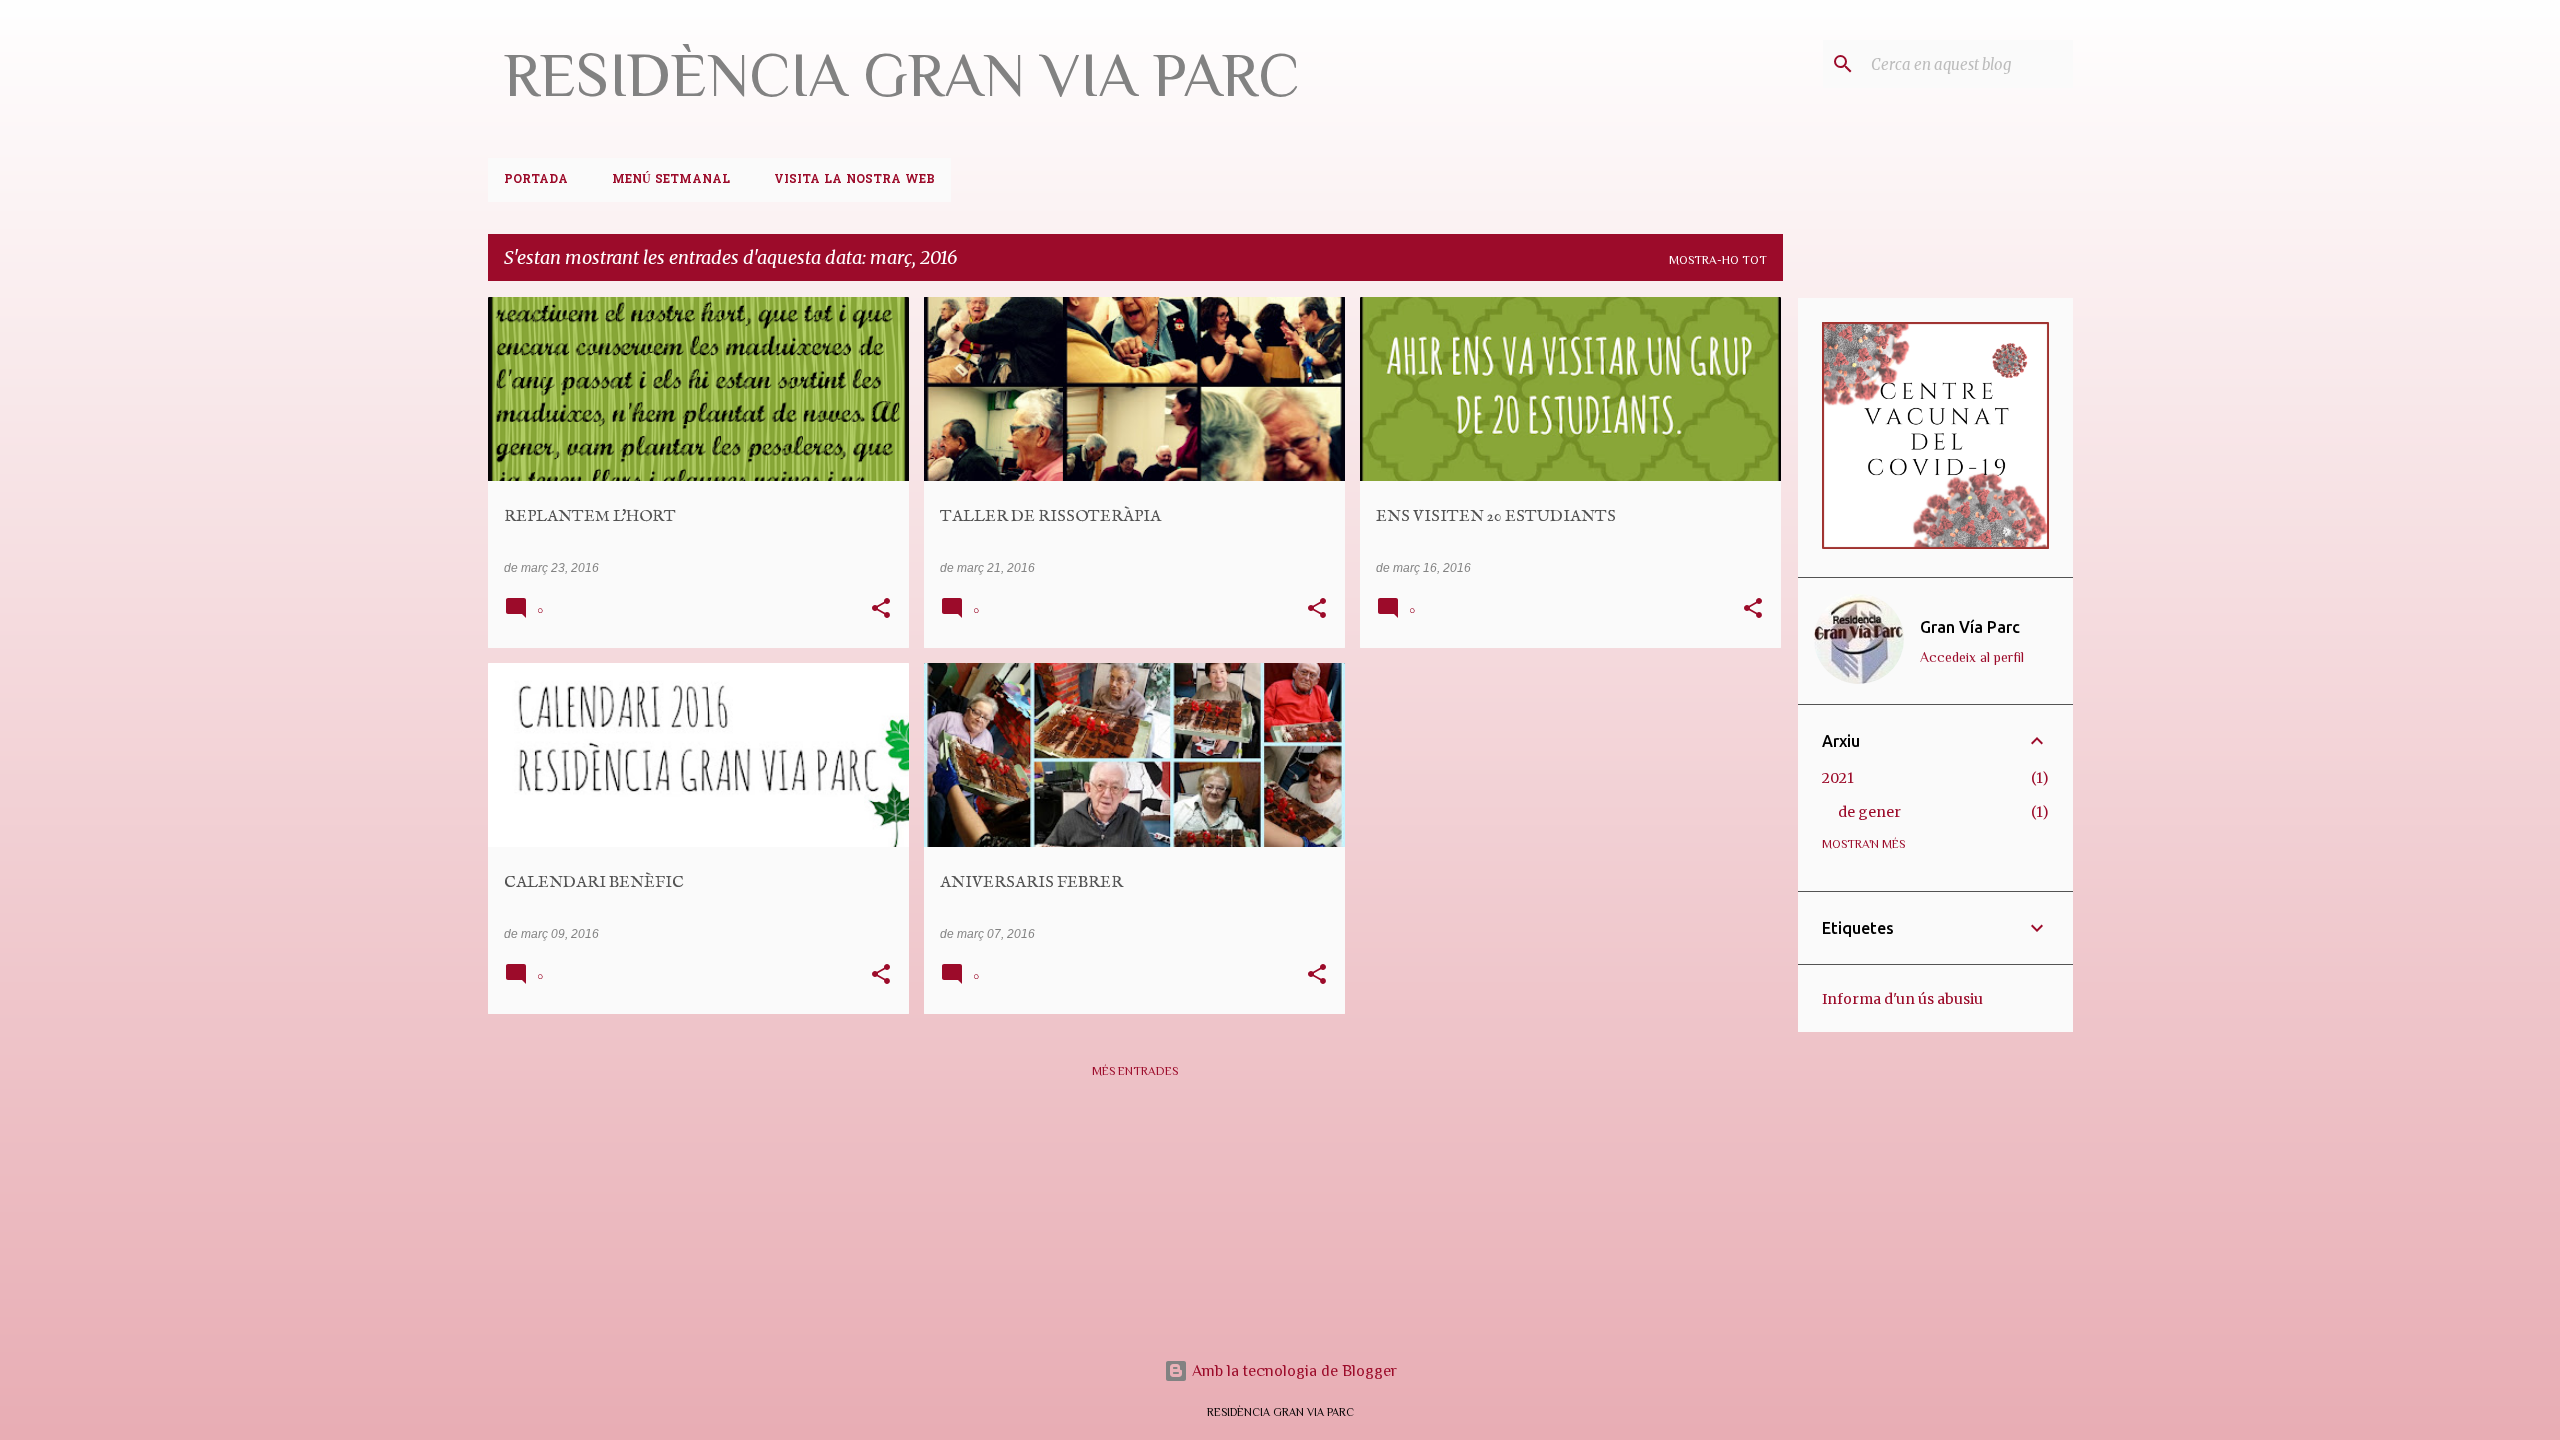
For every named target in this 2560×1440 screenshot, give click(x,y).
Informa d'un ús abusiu (1902, 999)
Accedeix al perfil (1972, 657)
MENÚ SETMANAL (671, 180)
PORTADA (536, 180)
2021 (1838, 778)
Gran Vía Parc (1970, 627)
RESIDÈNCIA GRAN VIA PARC (901, 75)
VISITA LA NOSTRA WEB (854, 180)
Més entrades (1135, 1071)
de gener (1869, 812)
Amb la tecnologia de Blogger (1292, 1371)
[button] (881, 610)
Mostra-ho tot (1718, 260)
